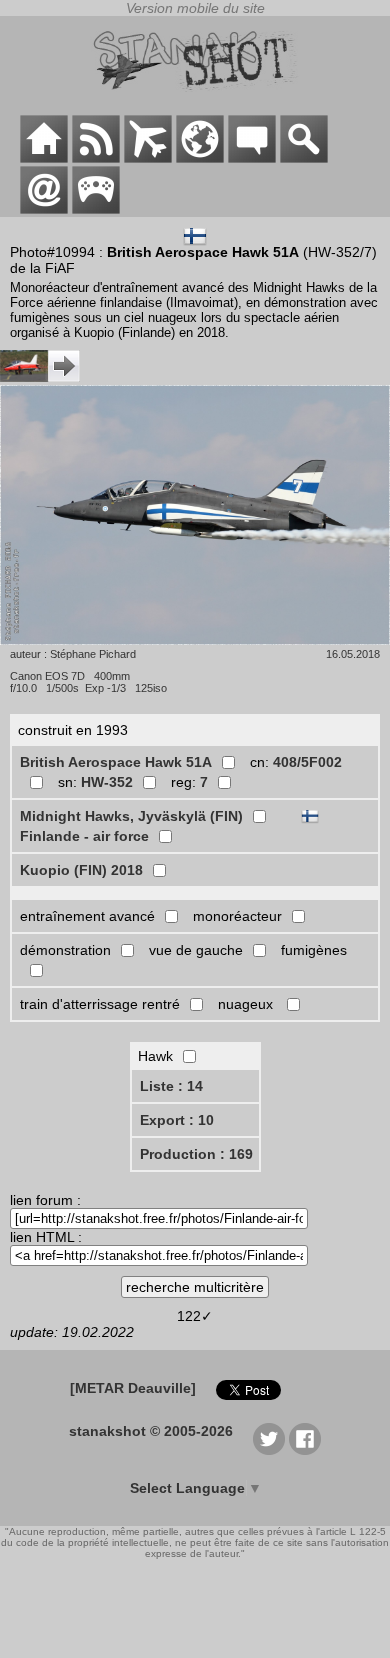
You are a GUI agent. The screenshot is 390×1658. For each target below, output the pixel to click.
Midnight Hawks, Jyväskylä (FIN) (131, 816)
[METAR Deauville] (133, 1388)
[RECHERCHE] (304, 158)
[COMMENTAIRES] (252, 158)
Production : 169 (196, 1154)
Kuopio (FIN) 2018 (81, 870)
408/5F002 (307, 762)
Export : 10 (177, 1120)
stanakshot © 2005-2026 (151, 1431)
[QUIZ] (96, 209)
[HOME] (44, 158)
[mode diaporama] (195, 516)
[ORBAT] (148, 158)
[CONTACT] (44, 209)
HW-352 (107, 782)
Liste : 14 (171, 1086)
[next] (40, 377)
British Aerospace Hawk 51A (116, 762)
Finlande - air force (84, 836)
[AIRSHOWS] (200, 158)
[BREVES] (96, 158)
